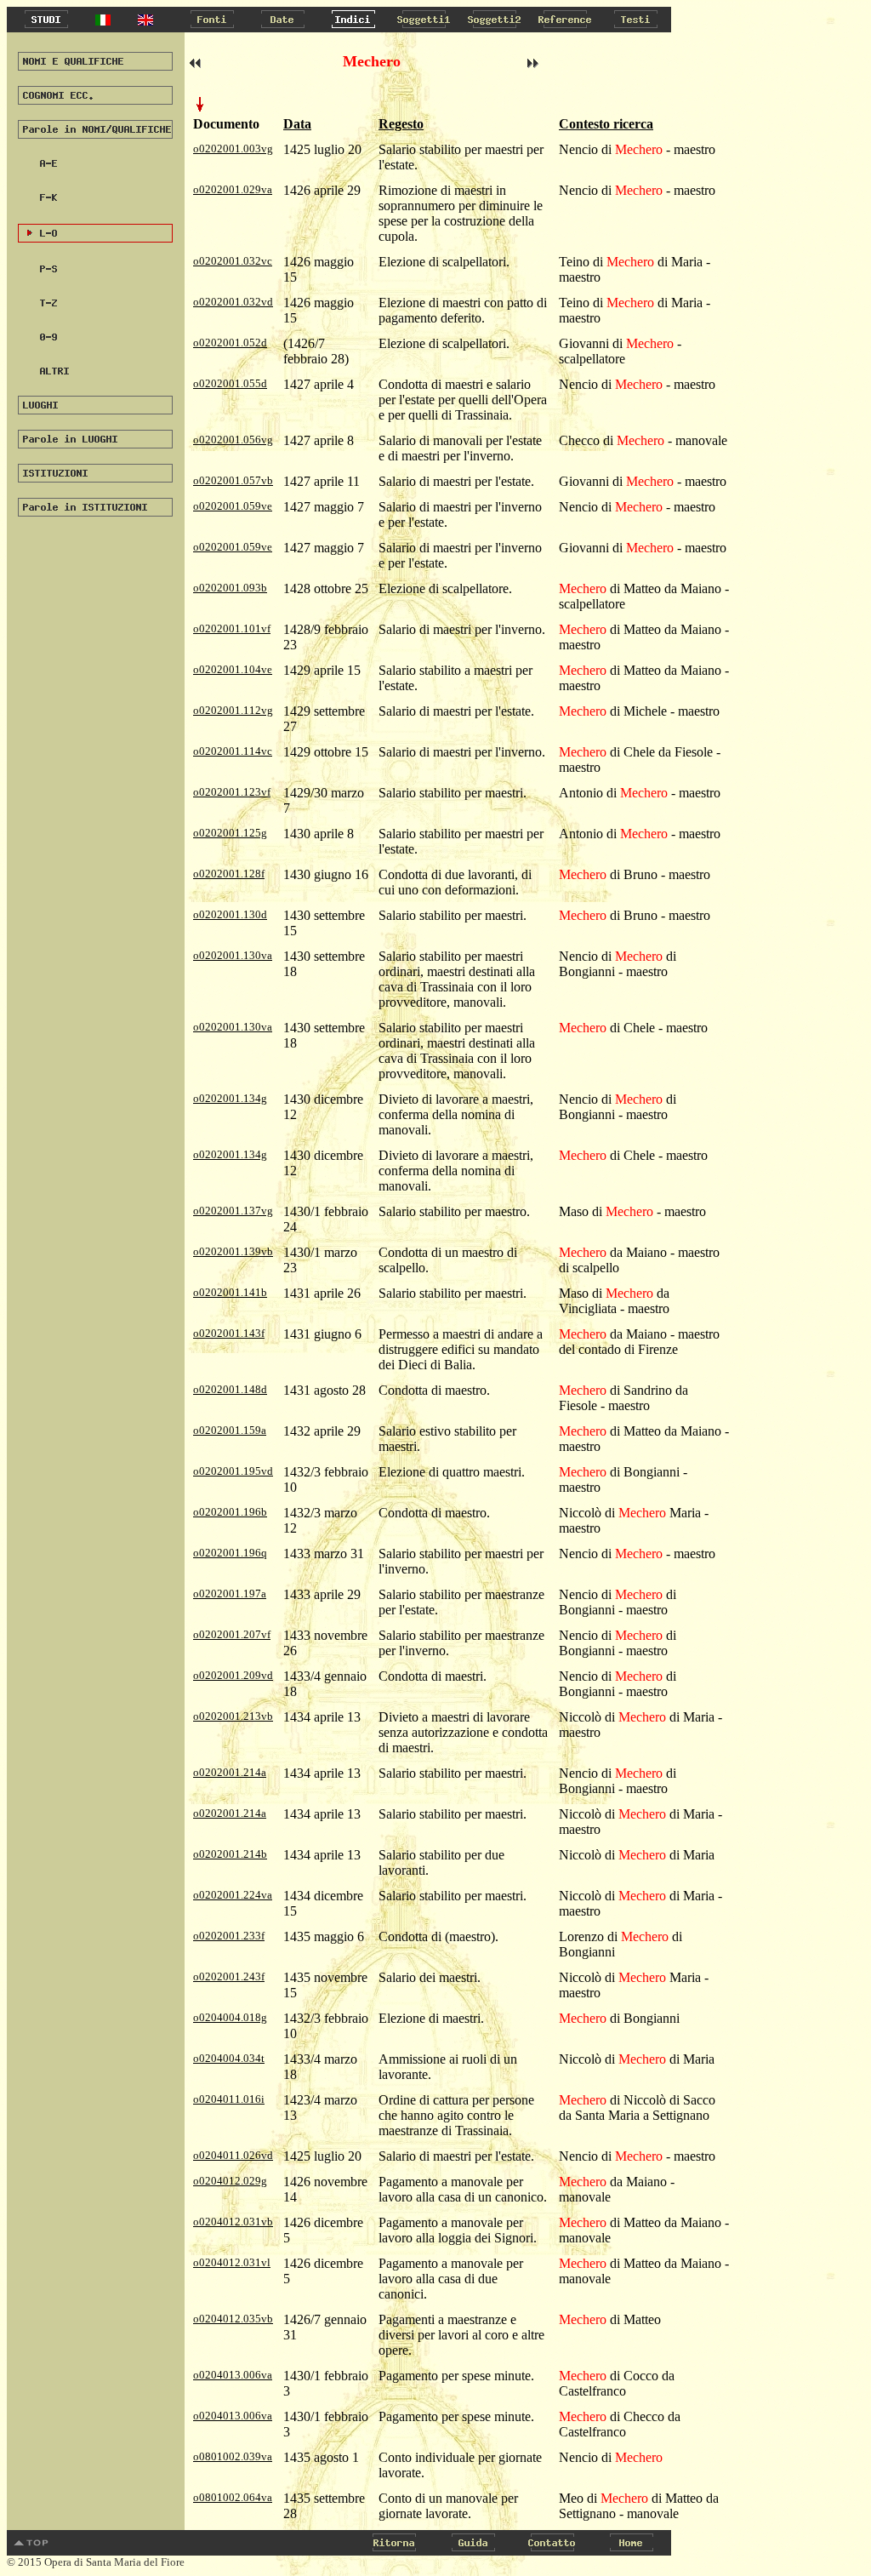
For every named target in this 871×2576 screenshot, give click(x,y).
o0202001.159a (230, 1430)
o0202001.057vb (233, 480)
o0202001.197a (230, 1594)
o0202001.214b (230, 1854)
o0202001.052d (230, 343)
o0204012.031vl (232, 2262)
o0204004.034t (229, 2058)
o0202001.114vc (233, 751)
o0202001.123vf (232, 792)
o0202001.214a (230, 1772)
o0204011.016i (229, 2099)
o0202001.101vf (232, 628)
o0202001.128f (229, 874)
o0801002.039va (233, 2456)
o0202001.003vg (233, 149)
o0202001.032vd (233, 302)
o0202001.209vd (233, 1675)
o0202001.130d (230, 914)
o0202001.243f (229, 1976)
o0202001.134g (230, 1098)
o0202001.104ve (233, 669)
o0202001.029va (233, 189)
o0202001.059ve (233, 506)
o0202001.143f (229, 1333)
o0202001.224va (233, 1895)
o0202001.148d (230, 1389)
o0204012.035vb (233, 2319)
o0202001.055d (230, 383)
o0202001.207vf (232, 1634)
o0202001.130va (233, 955)
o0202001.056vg (233, 440)
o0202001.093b (230, 588)
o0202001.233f (229, 1936)
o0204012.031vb (233, 2222)
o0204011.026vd (233, 2155)
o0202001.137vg (233, 1211)
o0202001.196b (230, 1512)
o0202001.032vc (233, 261)
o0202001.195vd (233, 1471)
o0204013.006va (233, 2375)
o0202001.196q (230, 1553)
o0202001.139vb (233, 1251)
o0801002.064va (233, 2497)
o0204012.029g (230, 2181)
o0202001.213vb (233, 1716)
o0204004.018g (230, 2017)
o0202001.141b (230, 1292)
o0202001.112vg (233, 710)
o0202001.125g (230, 833)
